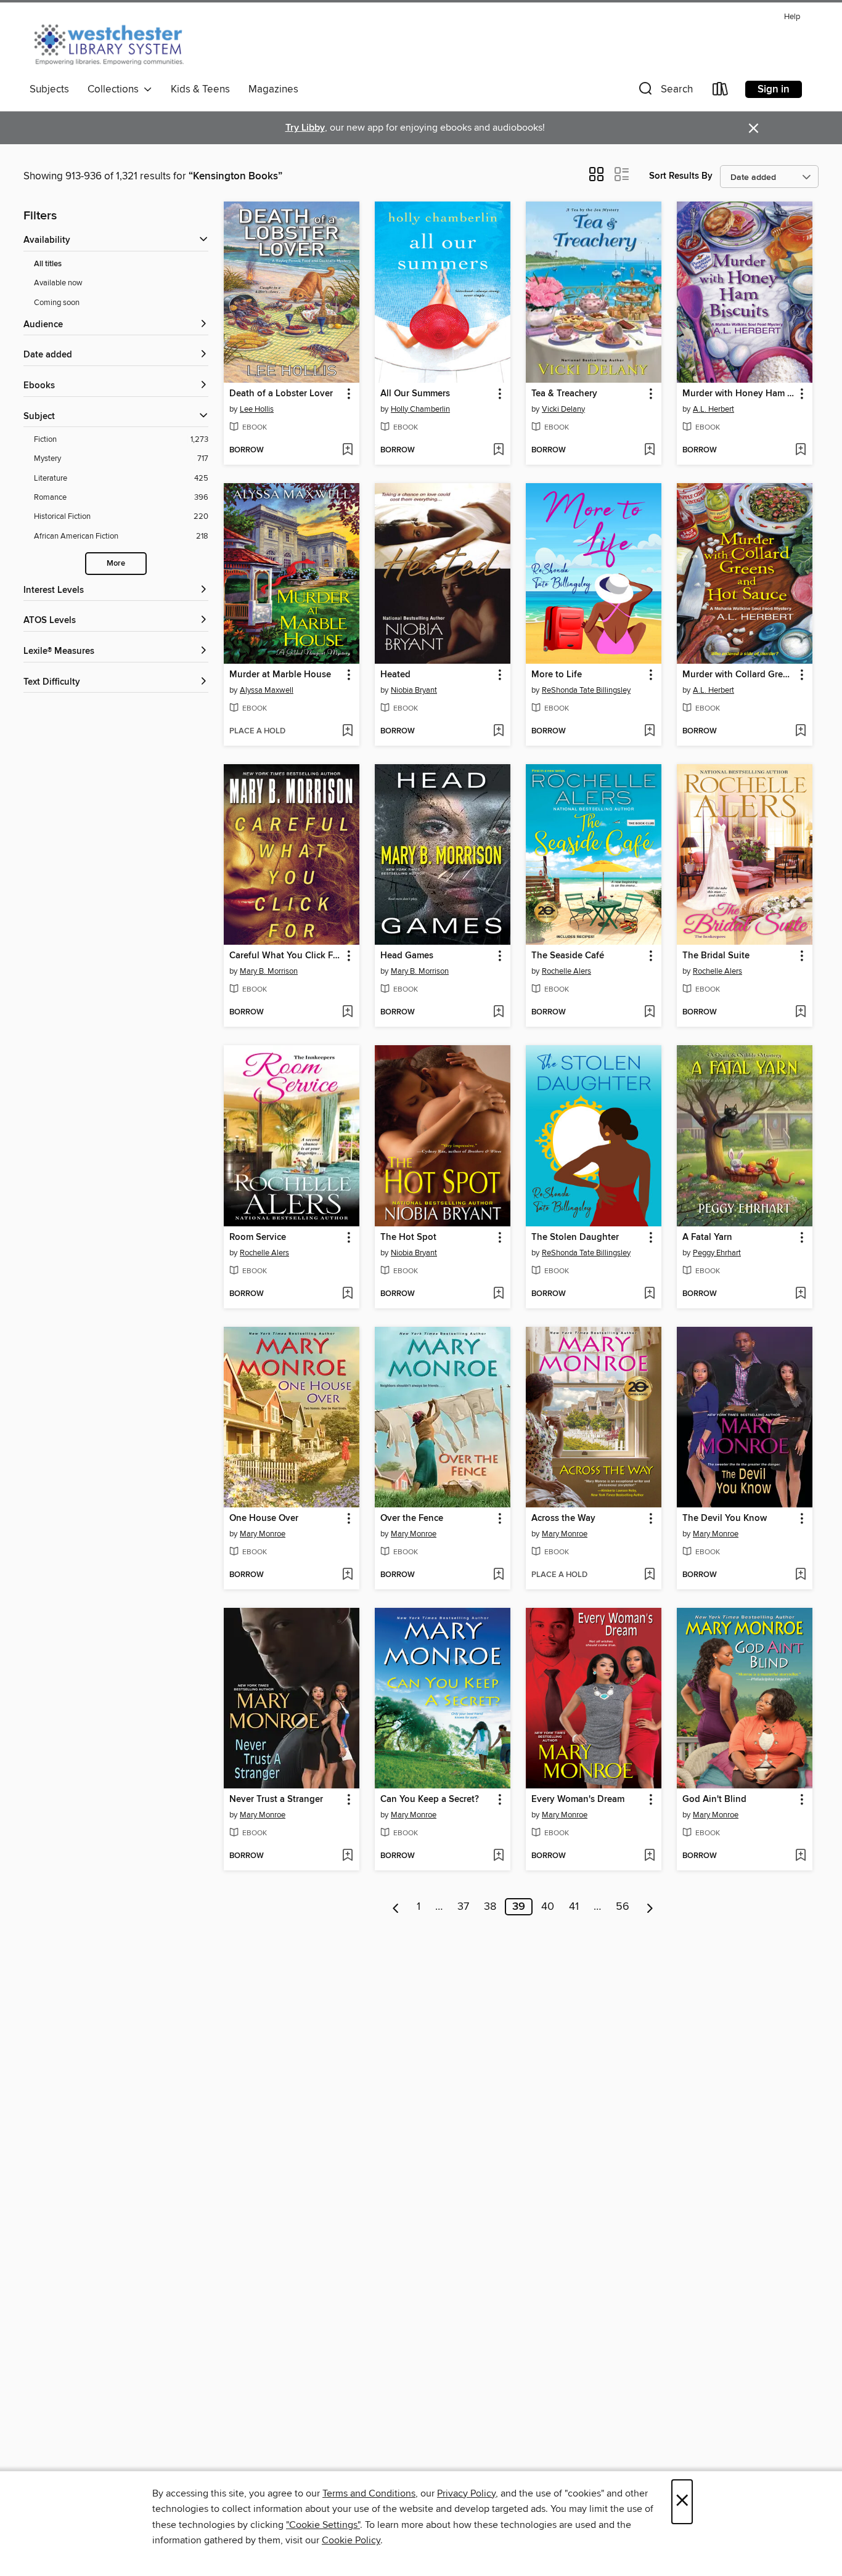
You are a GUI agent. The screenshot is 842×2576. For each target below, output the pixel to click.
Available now (58, 283)
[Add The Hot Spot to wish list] (498, 1294)
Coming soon (57, 303)
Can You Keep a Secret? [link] (430, 1800)
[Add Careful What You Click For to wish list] (347, 1013)
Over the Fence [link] (412, 1518)
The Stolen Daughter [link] (575, 1237)
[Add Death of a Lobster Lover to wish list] (347, 450)
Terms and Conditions (369, 2493)
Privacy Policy (466, 2493)
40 (548, 1907)
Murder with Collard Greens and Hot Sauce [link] (739, 675)
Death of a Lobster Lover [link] (281, 394)
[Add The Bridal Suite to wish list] (800, 1013)
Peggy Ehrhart (717, 1253)
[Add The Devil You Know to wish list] (800, 1575)
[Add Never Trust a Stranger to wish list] (347, 1856)
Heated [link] (395, 675)
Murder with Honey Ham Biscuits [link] (739, 394)
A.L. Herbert (713, 409)
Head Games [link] (407, 956)
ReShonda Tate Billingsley (586, 690)
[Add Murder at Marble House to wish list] (347, 732)
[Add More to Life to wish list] (649, 732)
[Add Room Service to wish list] (347, 1294)
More (116, 564)
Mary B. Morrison (269, 971)
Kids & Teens (200, 89)
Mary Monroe (263, 1534)
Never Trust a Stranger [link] (276, 1800)
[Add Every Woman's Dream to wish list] (649, 1856)
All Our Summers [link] (415, 394)
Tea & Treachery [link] (564, 394)
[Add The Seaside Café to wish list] (649, 1013)
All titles (48, 264)
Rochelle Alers (566, 971)
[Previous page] (396, 1907)
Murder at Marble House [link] (280, 675)
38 (490, 1907)
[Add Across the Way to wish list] (649, 1575)
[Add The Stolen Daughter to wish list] (649, 1294)
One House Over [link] (264, 1518)
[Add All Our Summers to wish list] (498, 450)
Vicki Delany (563, 409)
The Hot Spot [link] (408, 1237)
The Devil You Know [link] (725, 1518)
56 (623, 1907)
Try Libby (305, 128)
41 (574, 1907)
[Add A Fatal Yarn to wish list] (800, 1294)
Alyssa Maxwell (267, 690)
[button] (664, 92)
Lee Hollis (257, 409)
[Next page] (650, 1907)
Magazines (273, 89)
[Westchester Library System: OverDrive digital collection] (115, 43)
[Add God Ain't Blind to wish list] (800, 1856)
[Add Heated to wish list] (498, 732)
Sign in (774, 89)
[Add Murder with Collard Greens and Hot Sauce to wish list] (800, 732)
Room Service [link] (258, 1237)
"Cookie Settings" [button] (323, 2525)
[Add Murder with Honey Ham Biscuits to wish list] (800, 450)
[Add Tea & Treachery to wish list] (649, 450)
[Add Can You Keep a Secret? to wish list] (498, 1856)
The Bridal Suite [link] (716, 956)
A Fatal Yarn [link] (707, 1237)
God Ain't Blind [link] (714, 1800)
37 (463, 1907)
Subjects (49, 89)
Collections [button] (116, 89)
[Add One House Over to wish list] (347, 1575)
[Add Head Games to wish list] (498, 1013)
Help (792, 17)
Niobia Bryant (414, 690)
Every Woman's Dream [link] (578, 1800)
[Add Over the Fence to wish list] (498, 1575)
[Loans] (721, 92)
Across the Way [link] (563, 1518)
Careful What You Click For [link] (285, 956)
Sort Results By (681, 176)
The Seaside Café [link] (568, 956)
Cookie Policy (351, 2540)
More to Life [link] (557, 675)
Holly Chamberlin (420, 409)
